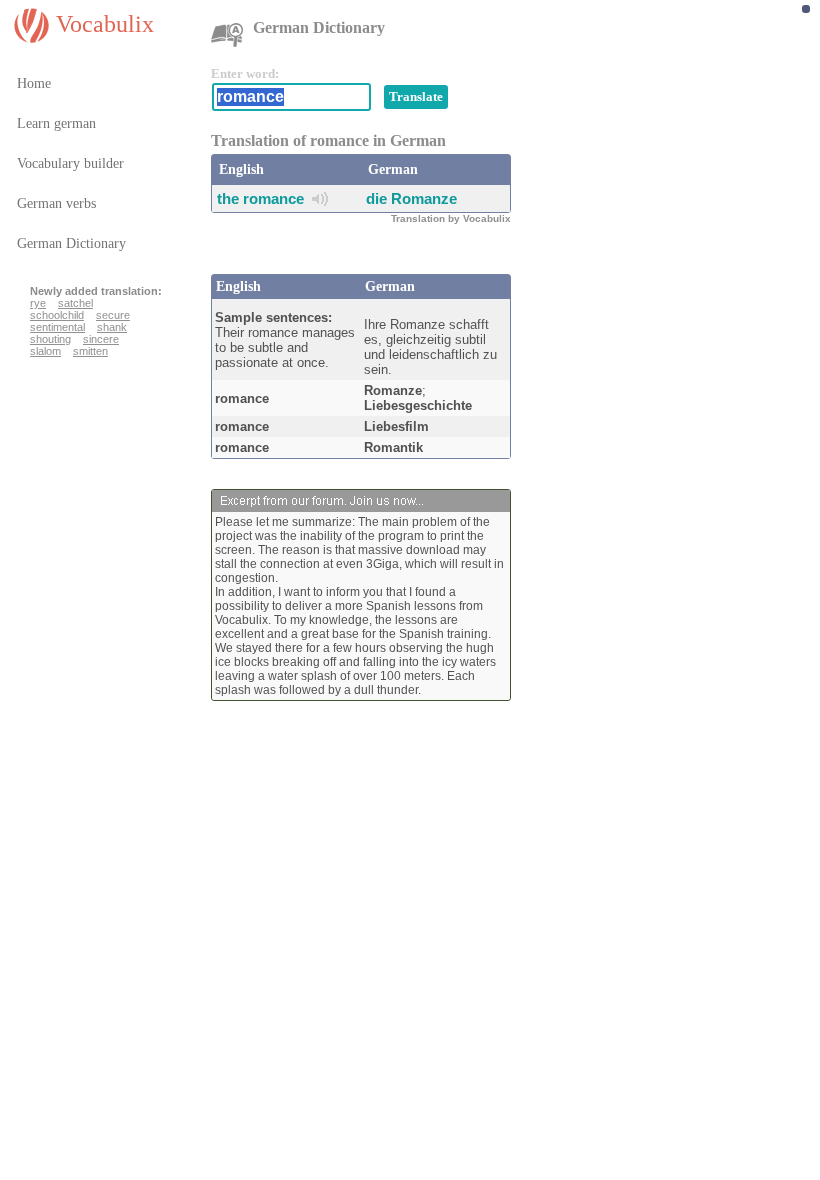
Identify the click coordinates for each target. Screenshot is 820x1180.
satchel (75, 303)
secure (113, 315)
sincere (101, 339)
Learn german (56, 123)
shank (112, 327)
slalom (45, 351)
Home (34, 83)
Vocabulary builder (70, 163)
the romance (260, 198)
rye (38, 303)
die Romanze (411, 198)
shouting (50, 339)
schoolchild (57, 315)
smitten (90, 351)
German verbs (56, 203)
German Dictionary (71, 243)
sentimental (57, 327)
